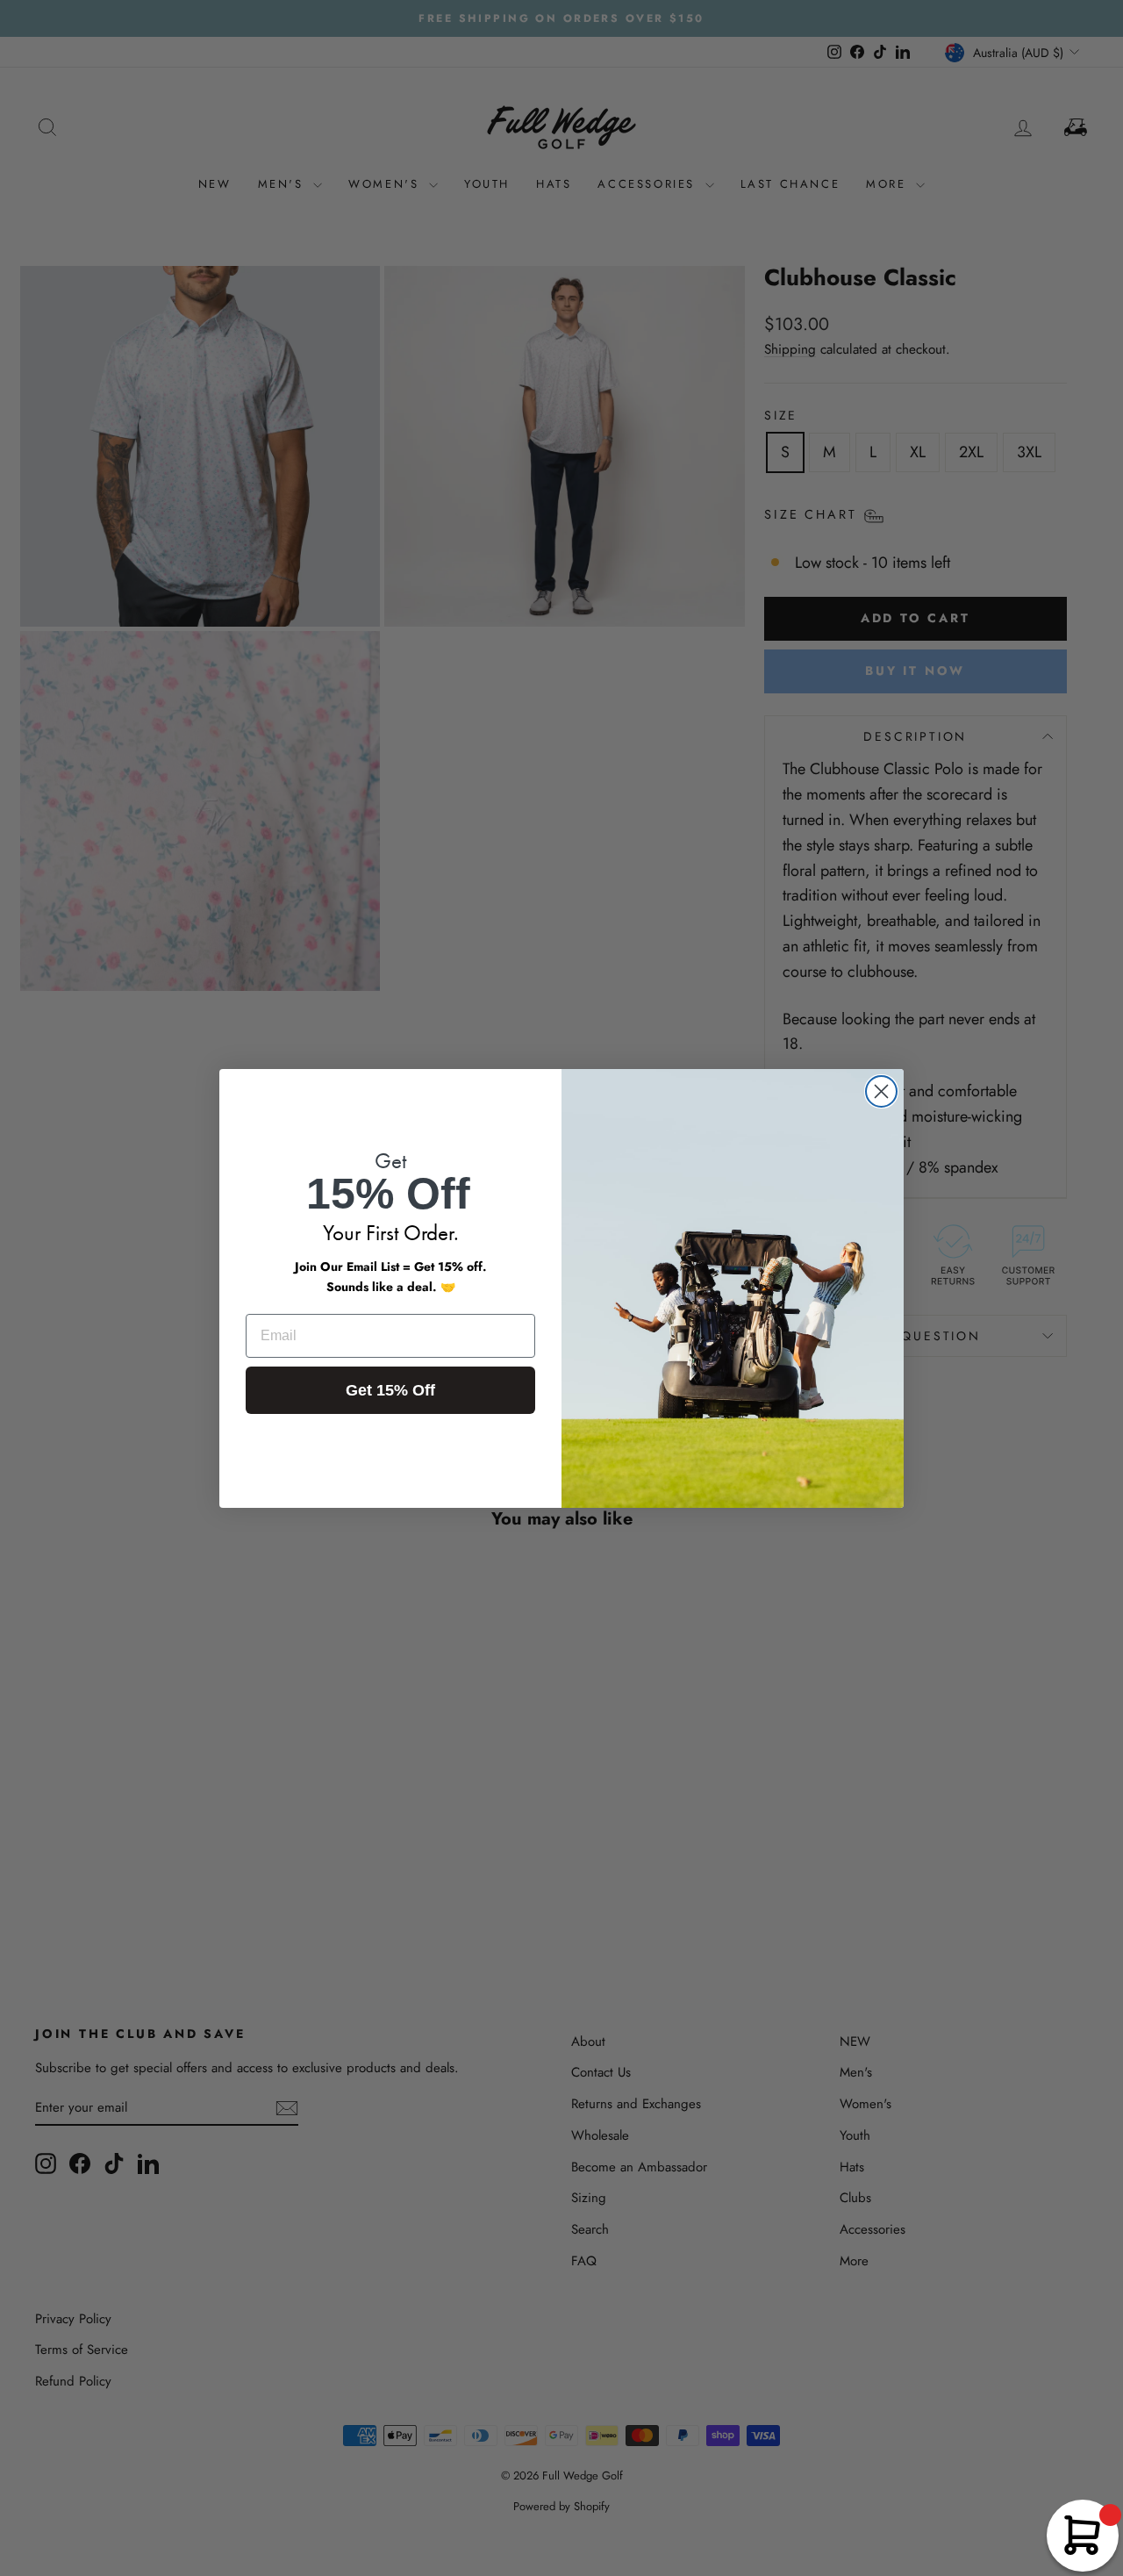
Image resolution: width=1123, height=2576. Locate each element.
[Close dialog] (881, 1091)
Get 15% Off (390, 1390)
